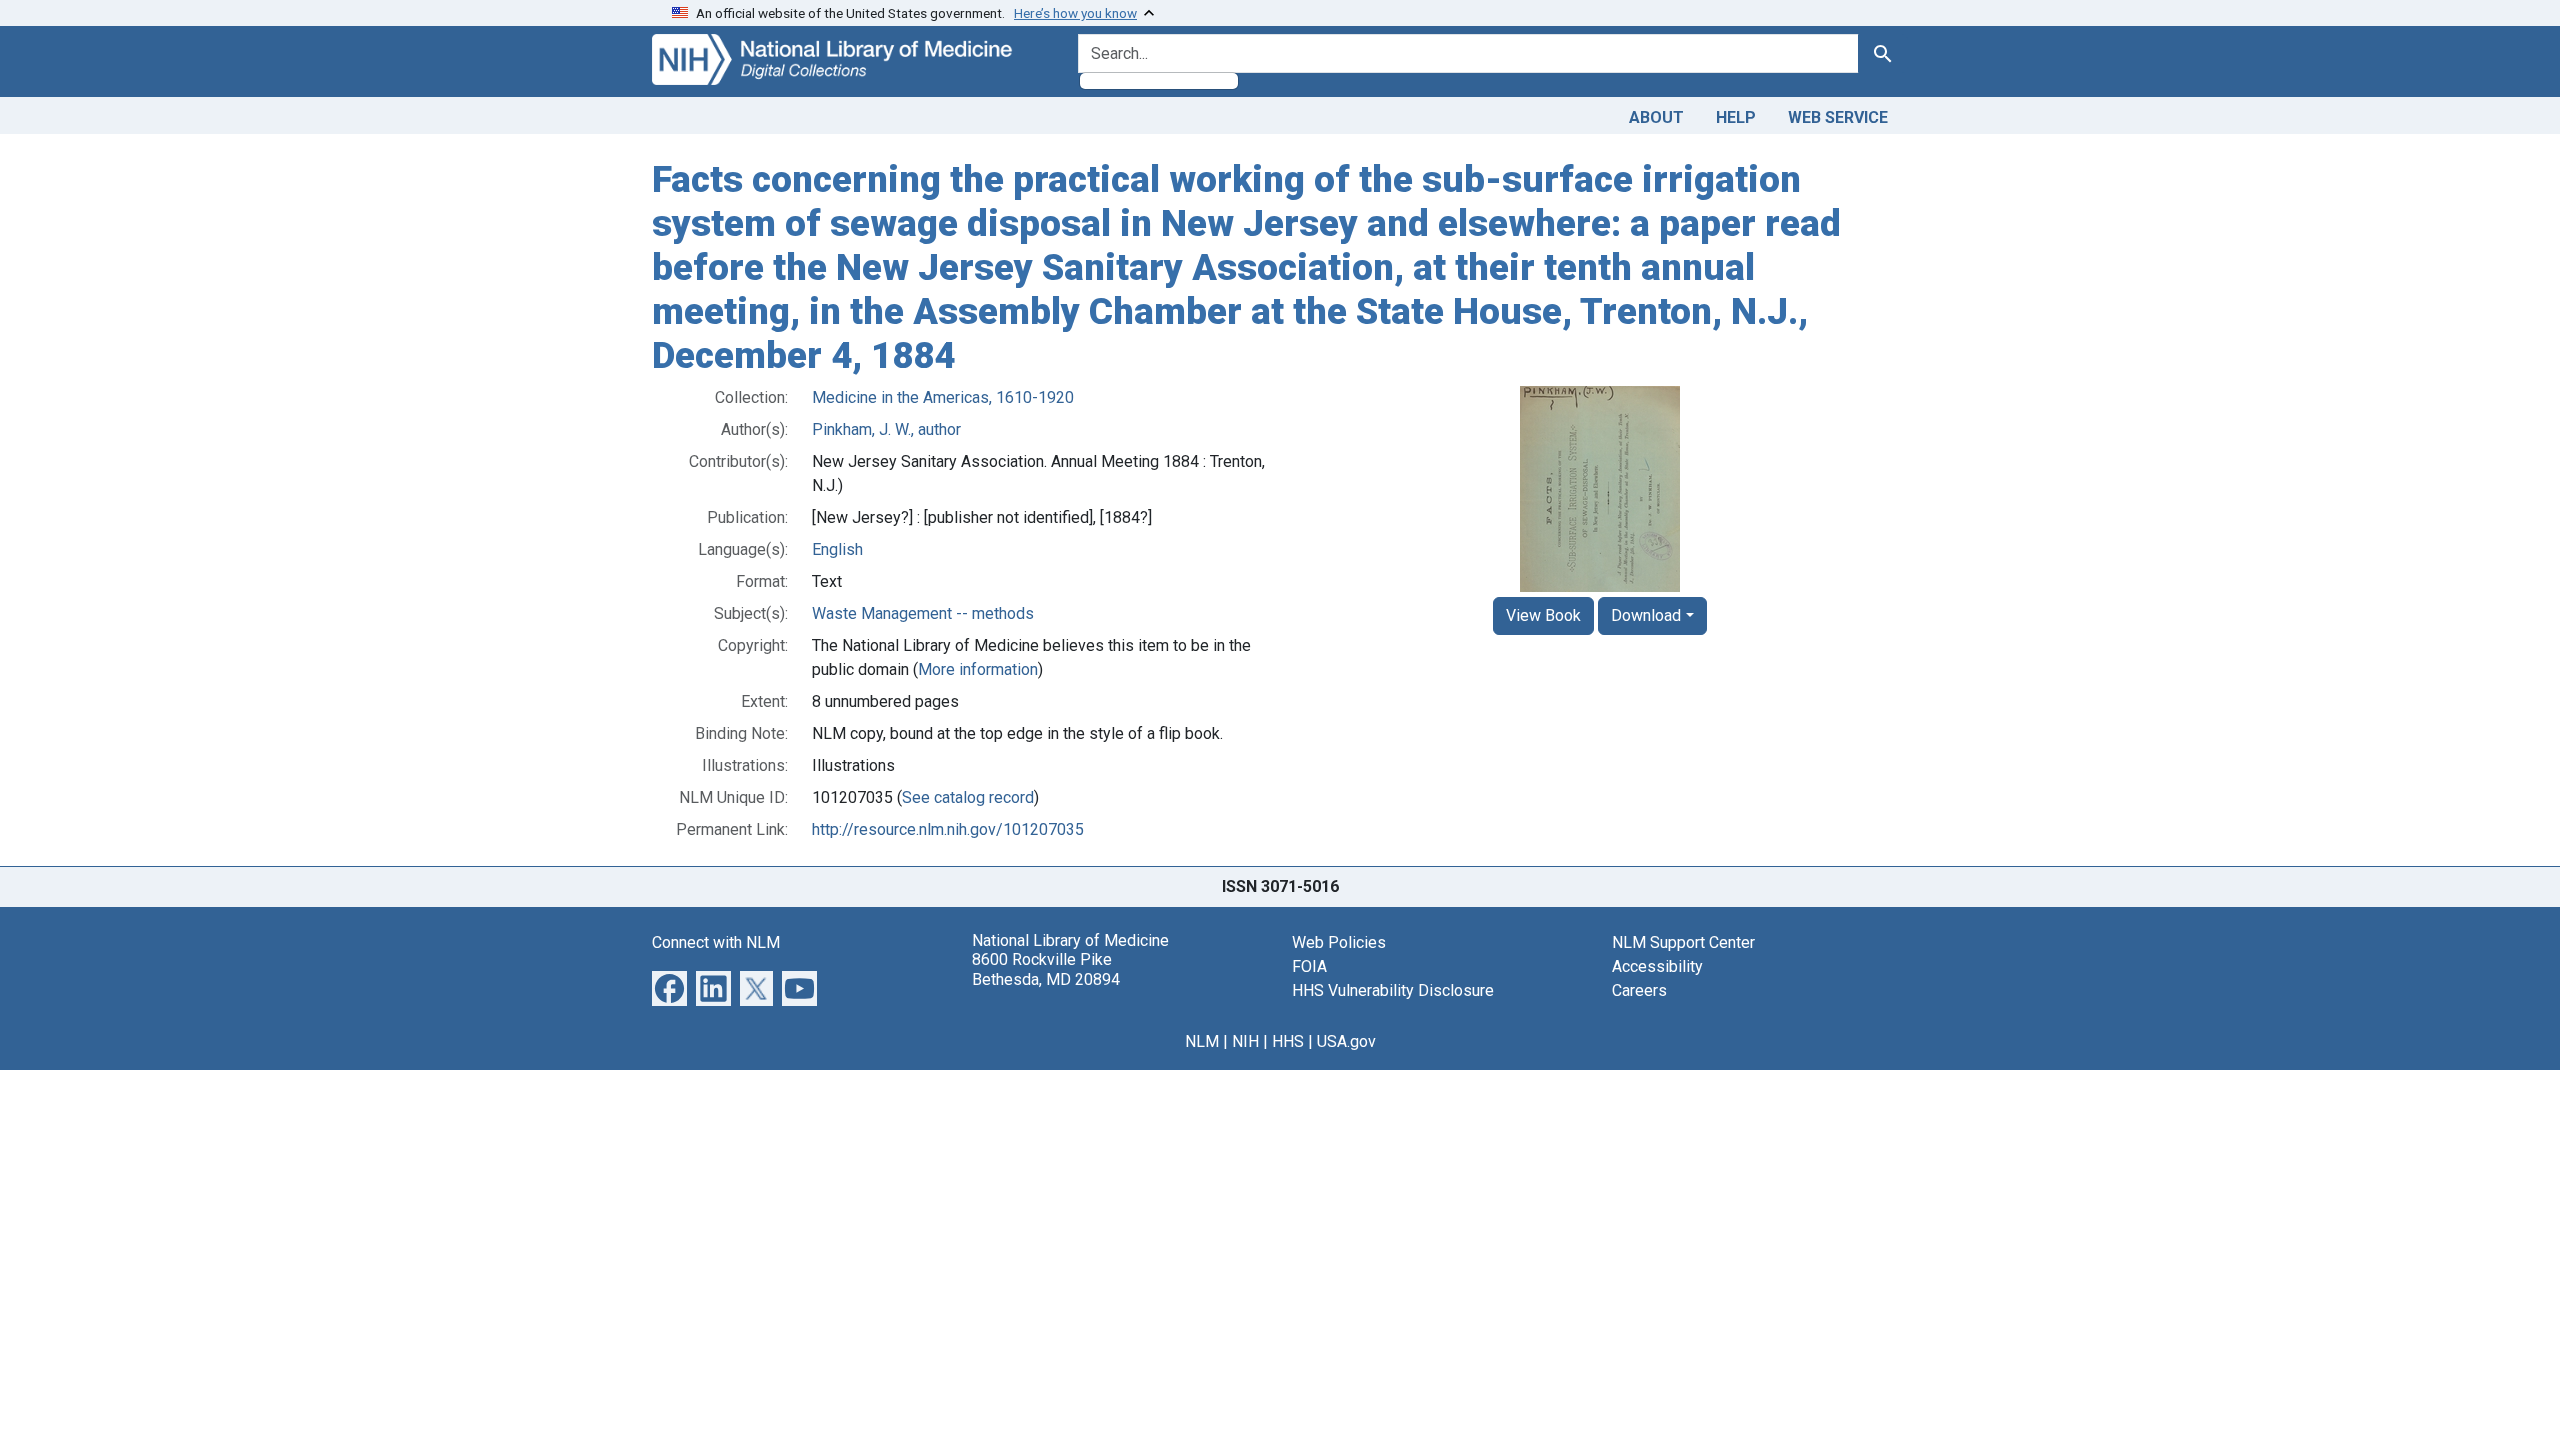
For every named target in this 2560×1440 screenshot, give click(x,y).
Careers (1639, 990)
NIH (1245, 1041)
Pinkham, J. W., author (886, 429)
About (1656, 117)
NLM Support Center (1683, 942)
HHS (1288, 1041)
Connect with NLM (716, 942)
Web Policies (1339, 942)
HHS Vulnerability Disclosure (1393, 990)
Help (1736, 117)
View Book (1543, 615)
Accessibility (1657, 966)
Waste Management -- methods (923, 613)
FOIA (1309, 966)
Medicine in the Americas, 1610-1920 (943, 397)
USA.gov (1346, 1041)
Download (1646, 615)
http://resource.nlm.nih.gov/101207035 (948, 829)
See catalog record (968, 797)
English (837, 549)
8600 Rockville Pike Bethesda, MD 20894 (1046, 969)
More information (978, 669)
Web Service (1838, 117)
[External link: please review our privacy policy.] (669, 987)
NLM (1202, 1041)
